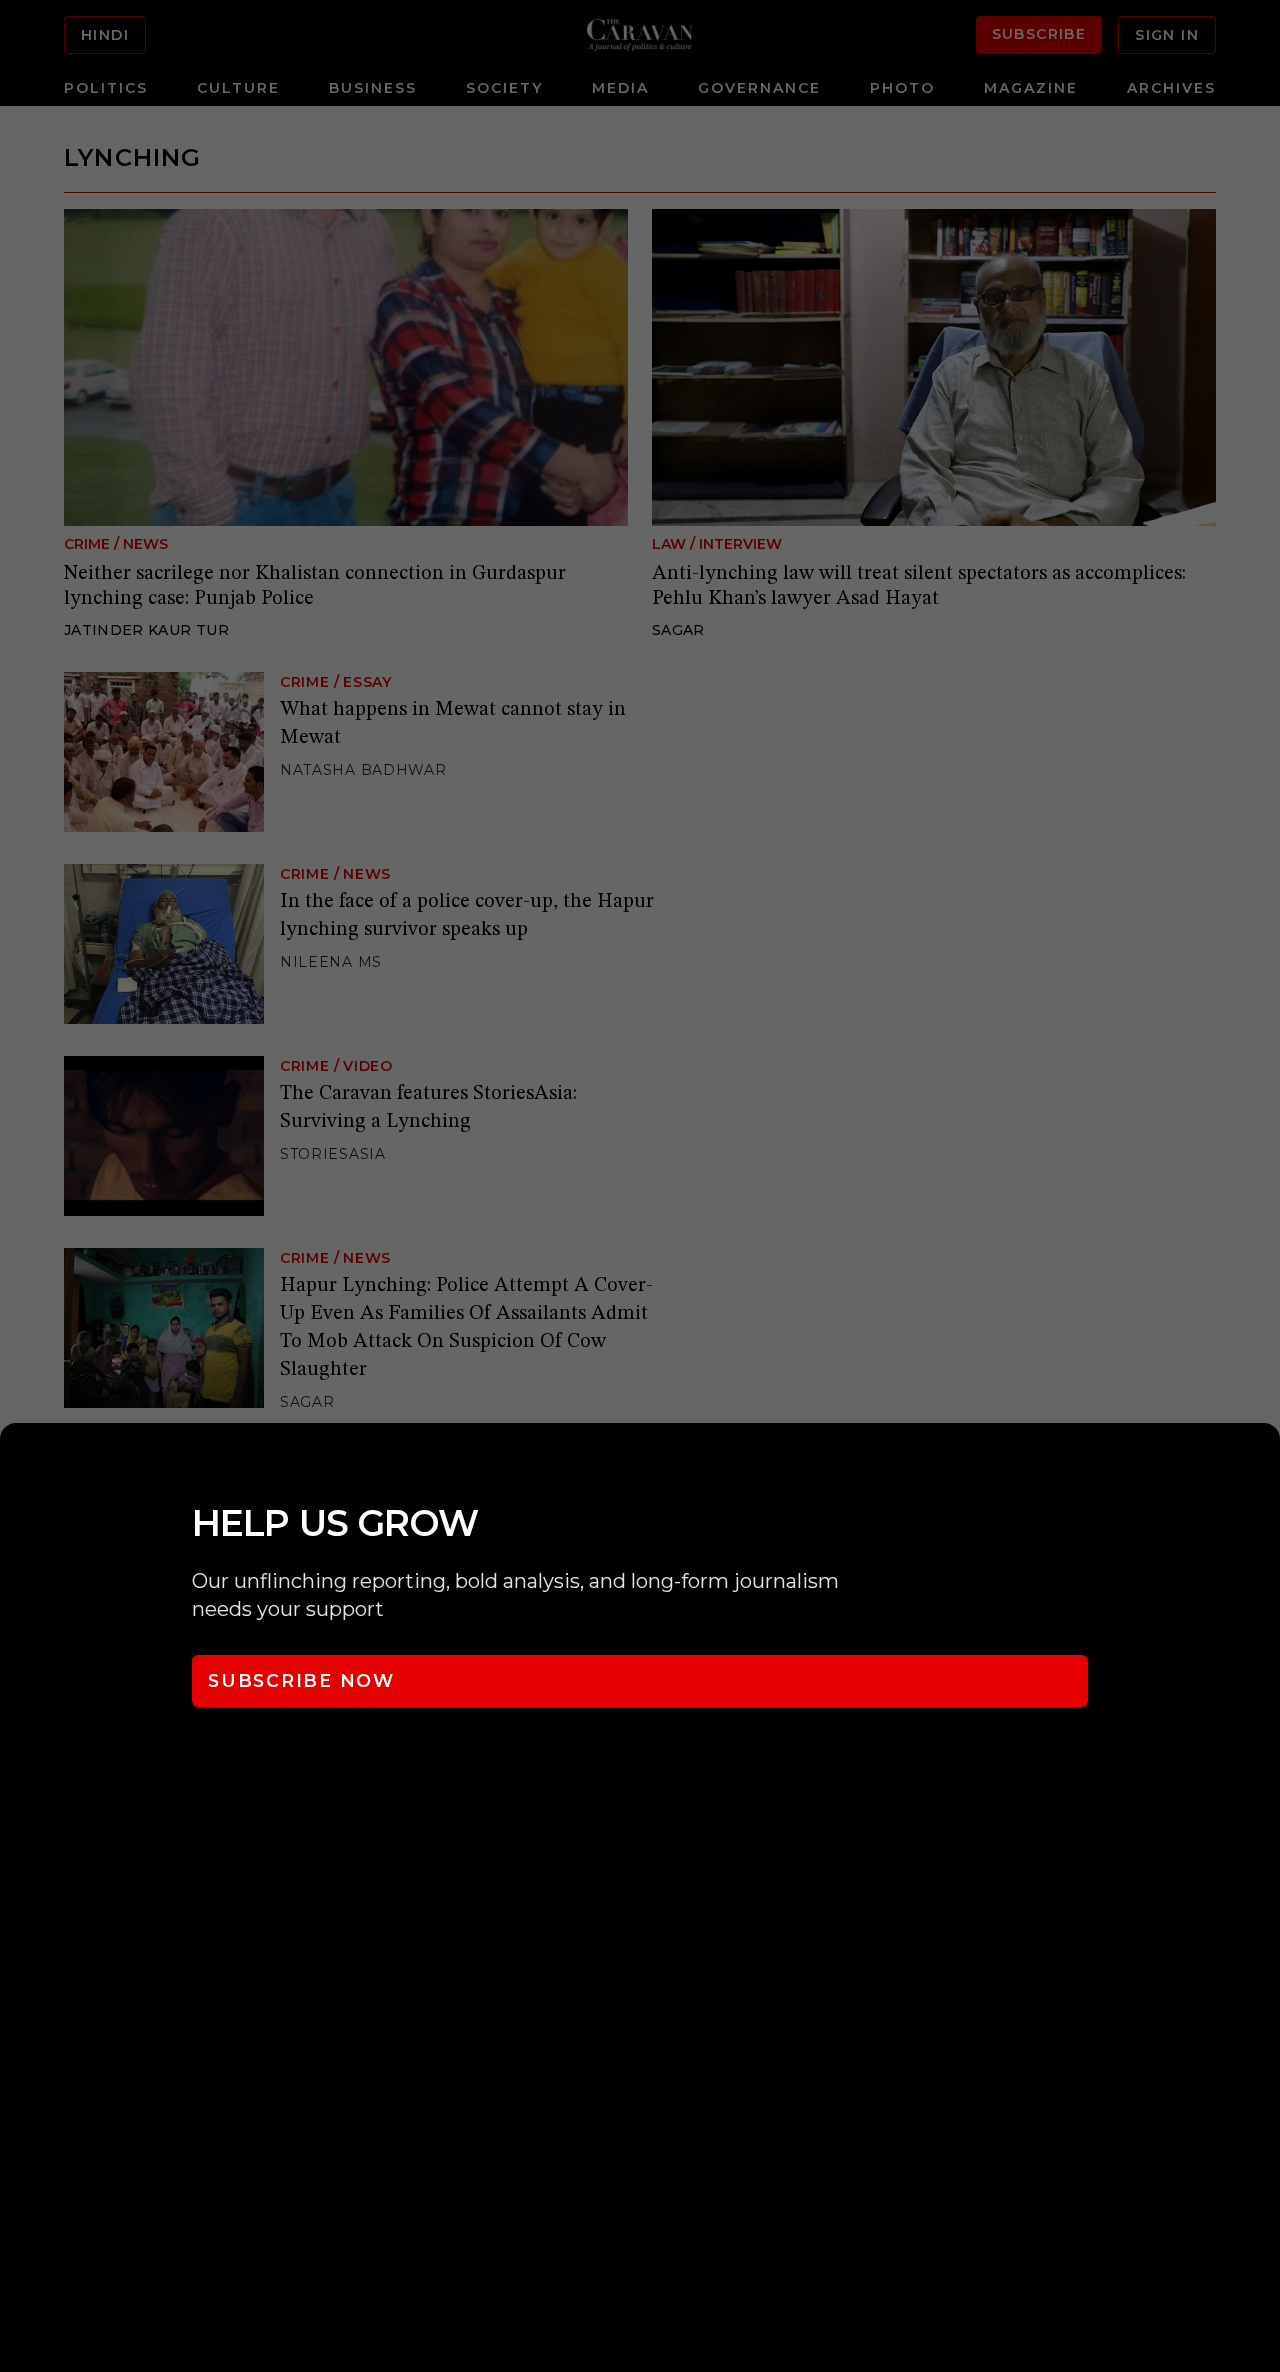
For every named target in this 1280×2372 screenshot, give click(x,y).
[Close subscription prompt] (1260, 1465)
